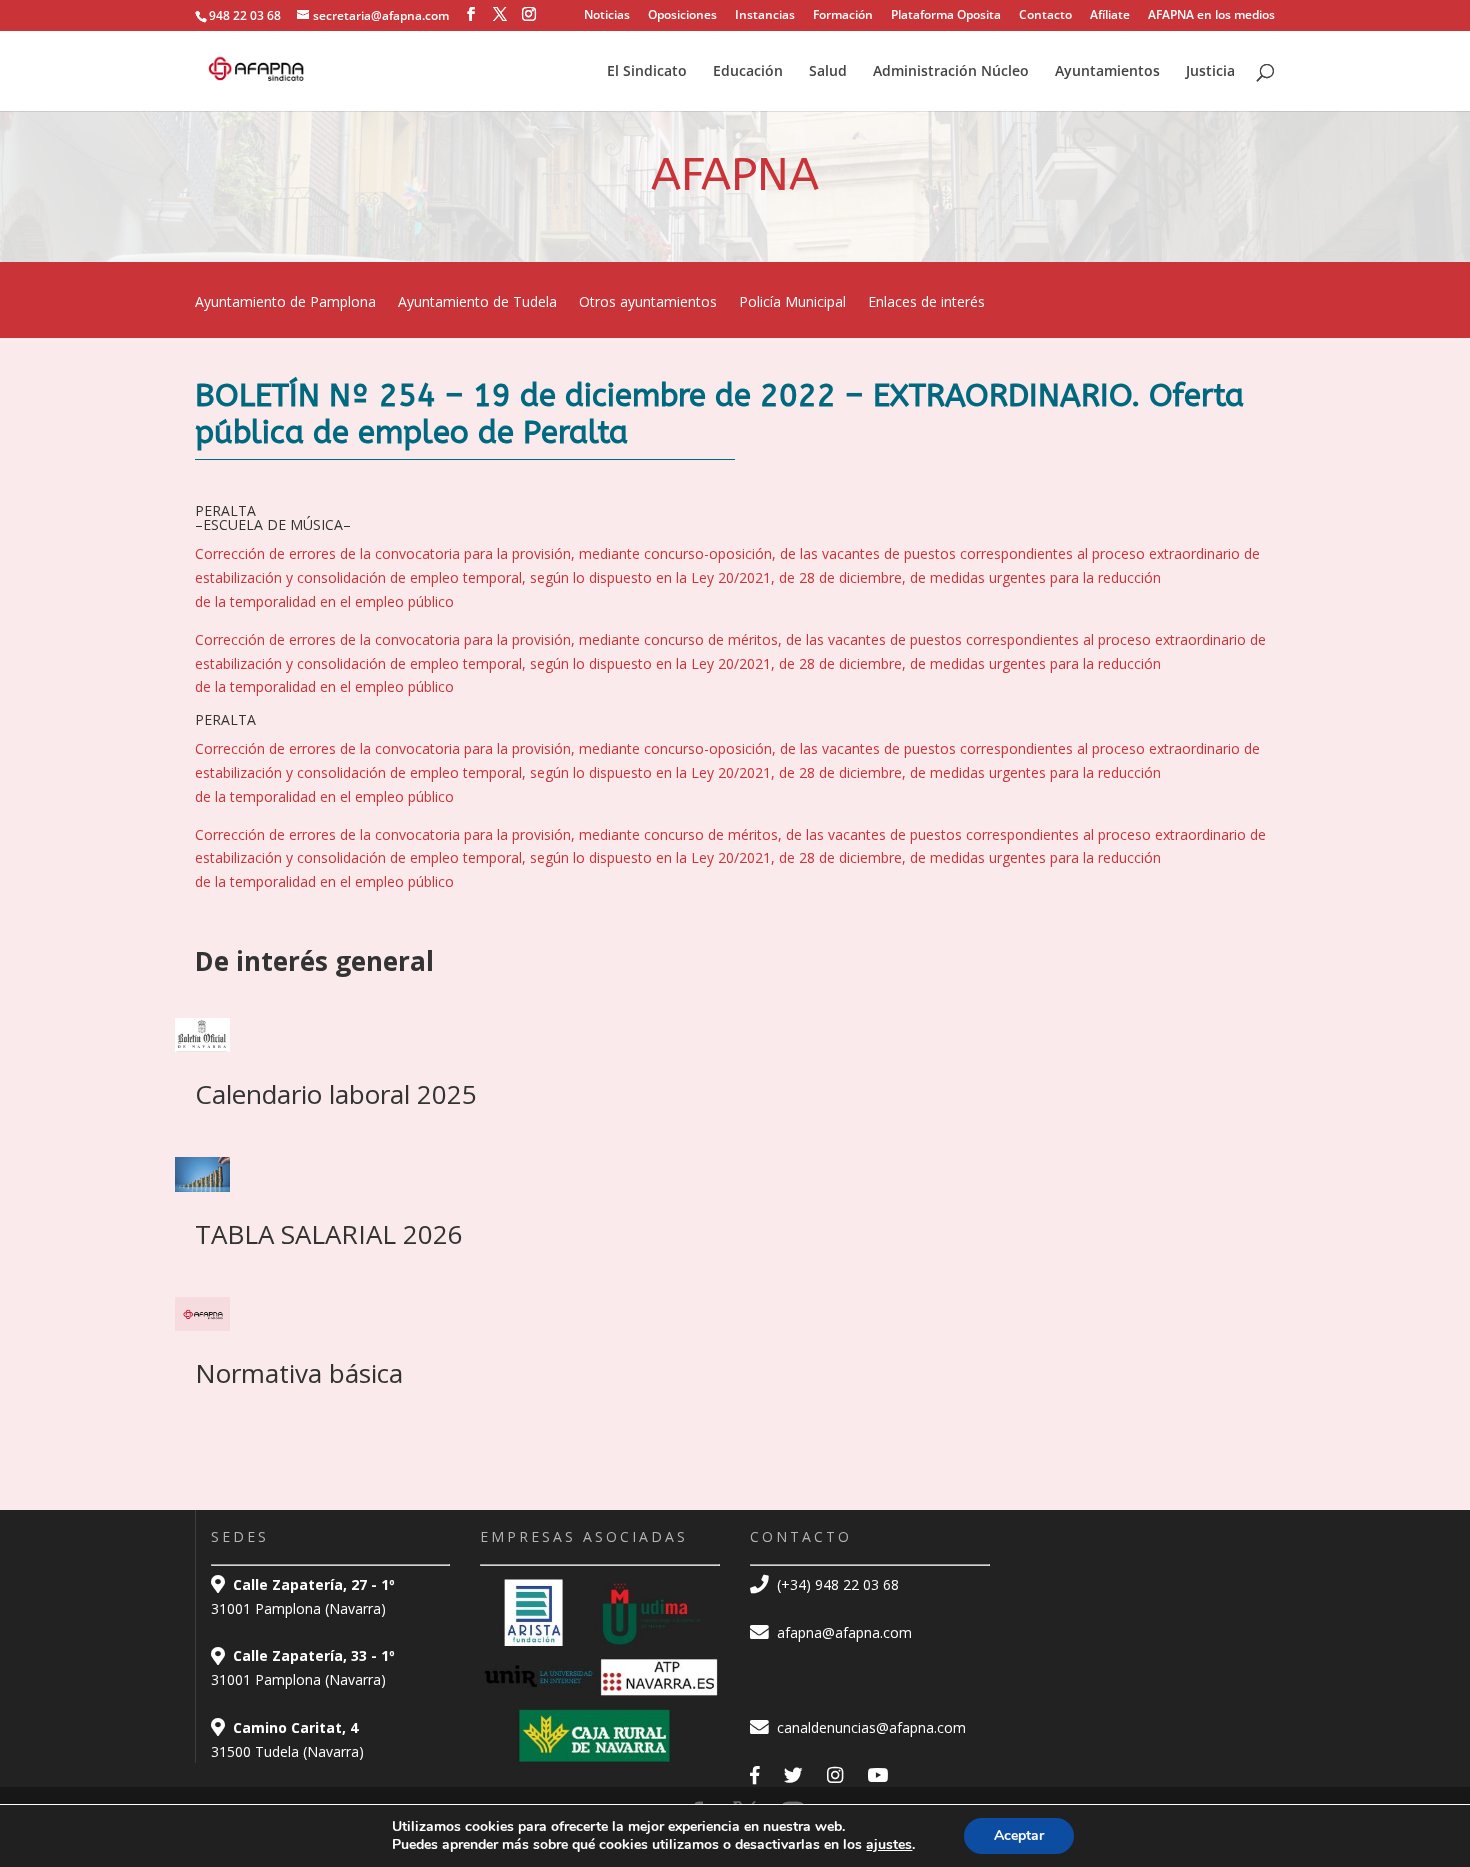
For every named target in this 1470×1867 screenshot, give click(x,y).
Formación (843, 16)
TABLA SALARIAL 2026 (329, 1234)
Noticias (607, 16)
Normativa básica (299, 1373)
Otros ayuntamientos (648, 303)
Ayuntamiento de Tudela (477, 303)
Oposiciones (682, 16)
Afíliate (1110, 16)
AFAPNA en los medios (1211, 16)
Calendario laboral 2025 (336, 1094)
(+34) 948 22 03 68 (836, 1584)
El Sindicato (647, 72)
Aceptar (1019, 1835)
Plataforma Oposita (946, 16)
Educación (748, 72)
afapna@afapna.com (842, 1632)
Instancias (765, 16)
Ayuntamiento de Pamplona (285, 303)
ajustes (889, 1845)
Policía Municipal (792, 303)
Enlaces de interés (926, 303)
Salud (828, 72)
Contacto (1045, 16)
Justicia (1210, 72)
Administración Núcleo (951, 72)
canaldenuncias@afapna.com (869, 1727)
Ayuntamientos (1107, 72)
